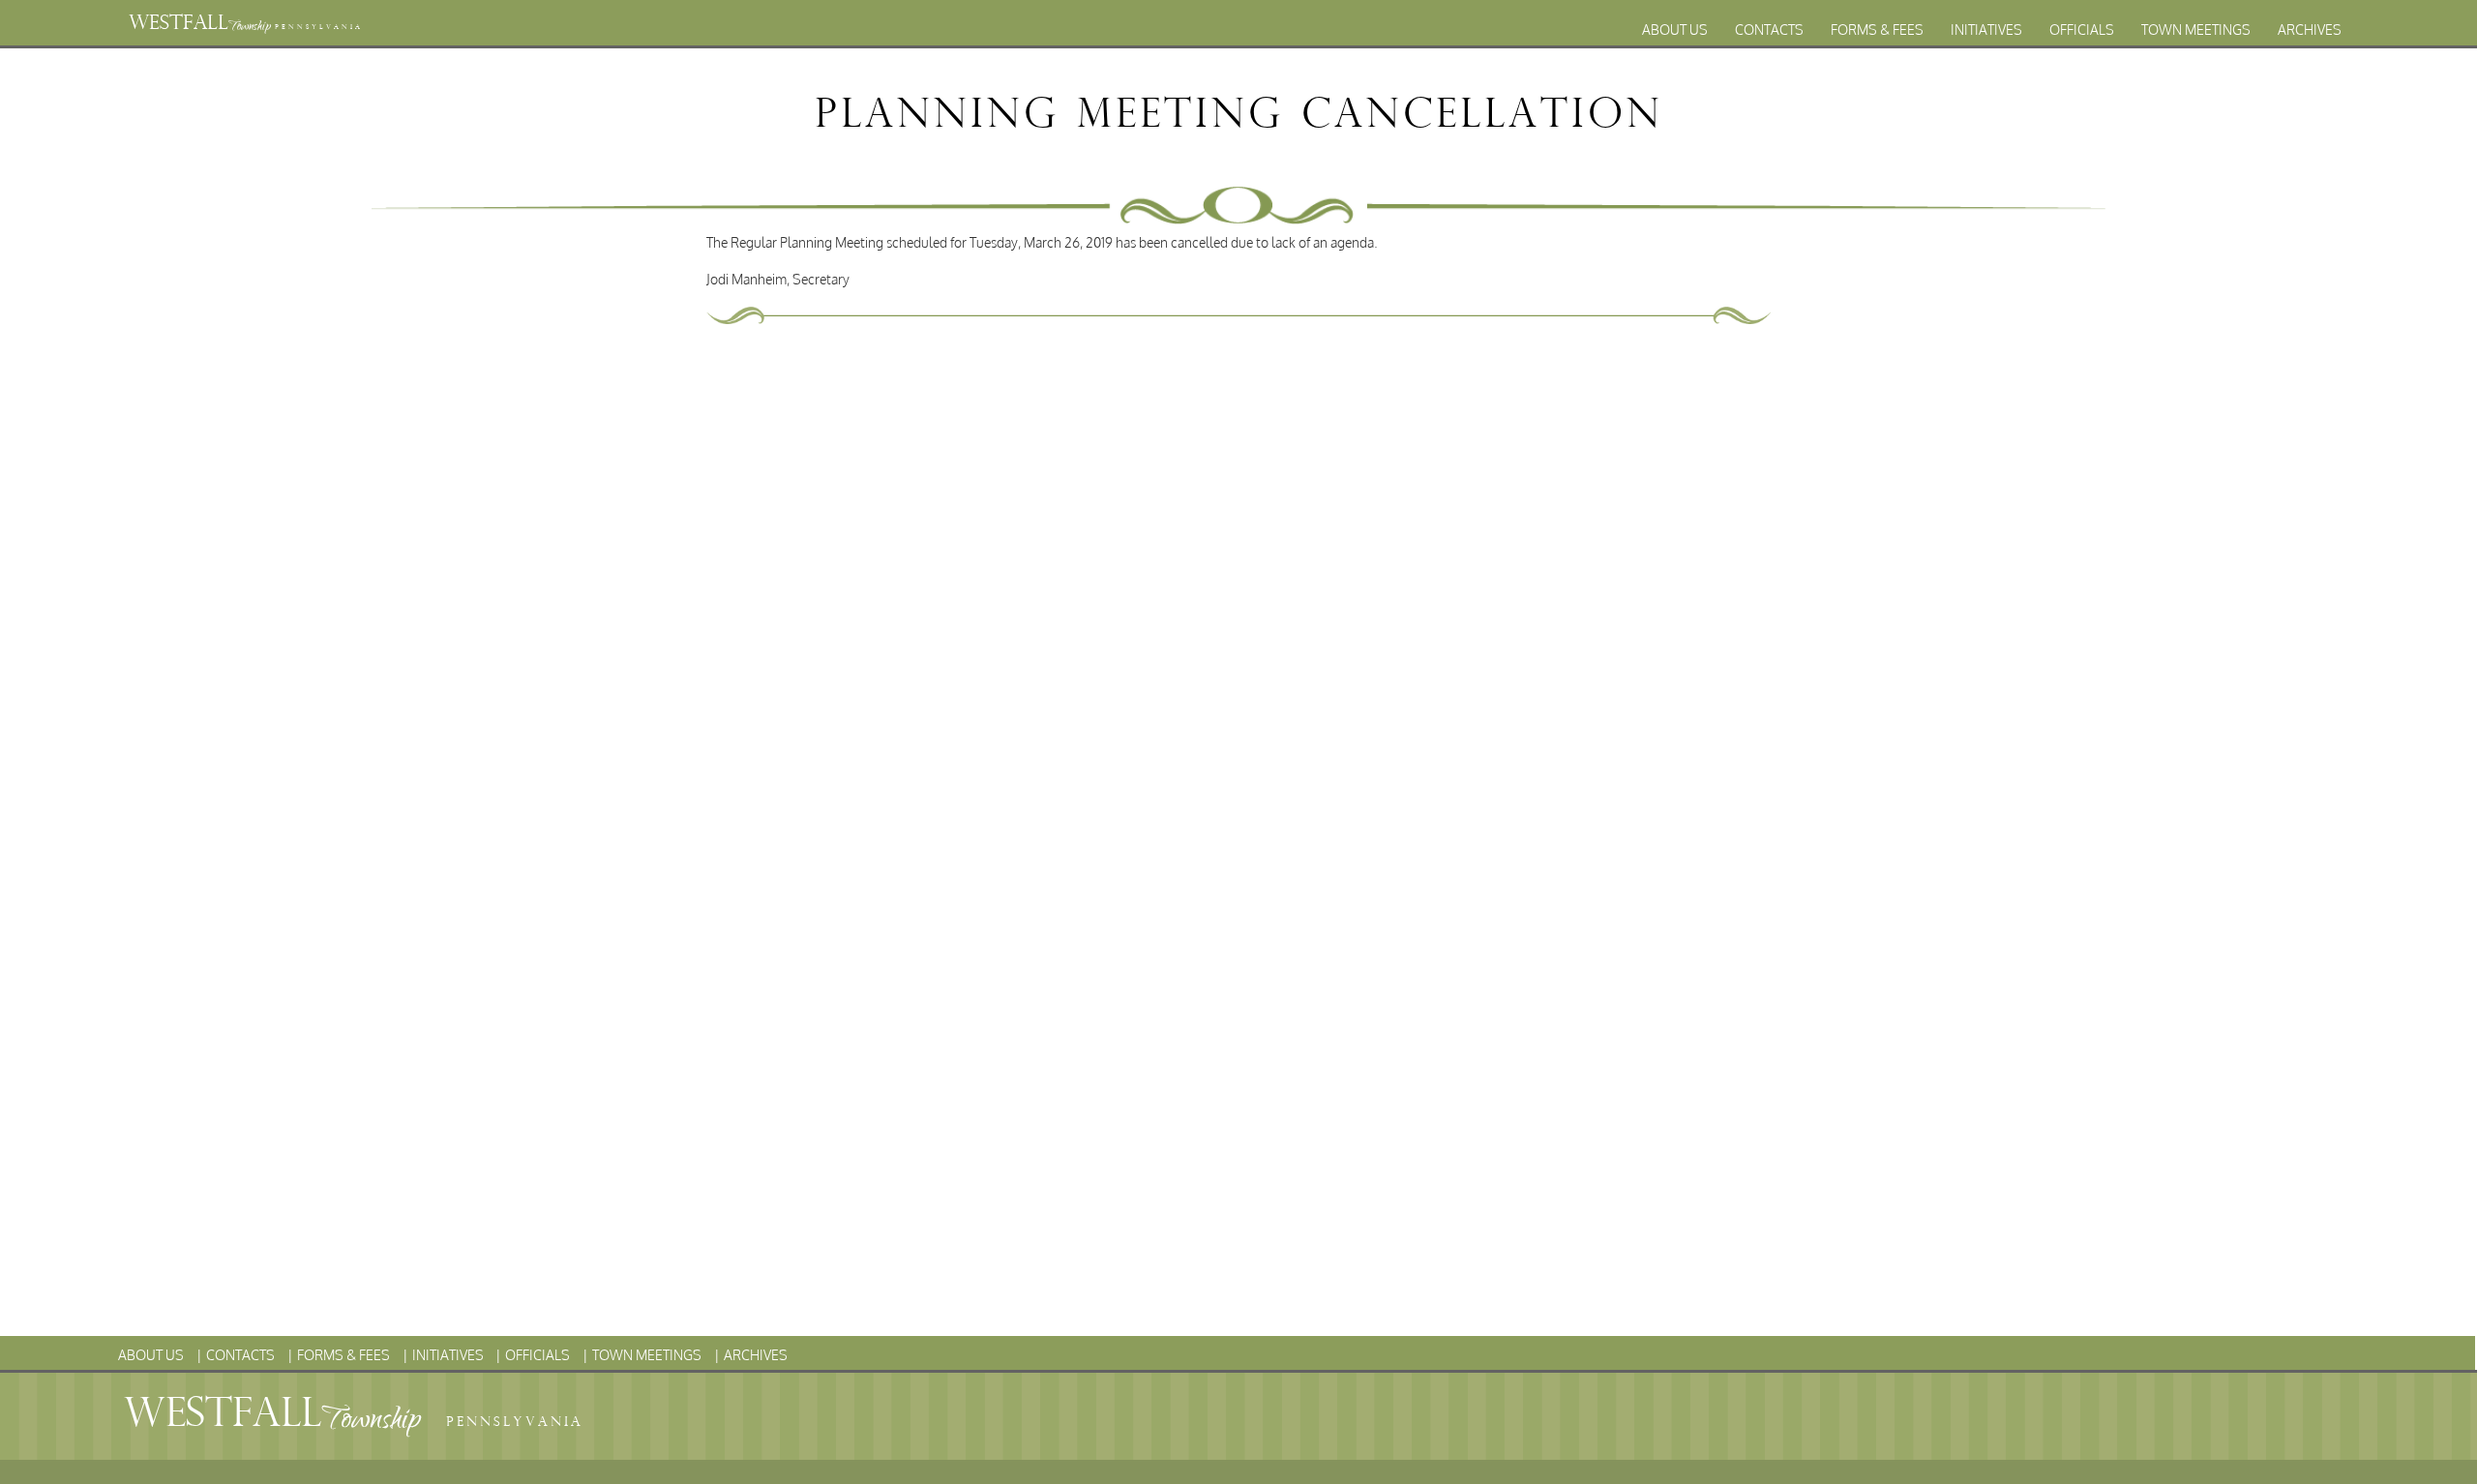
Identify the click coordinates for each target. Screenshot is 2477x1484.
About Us (1675, 30)
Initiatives (1986, 30)
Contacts (1769, 30)
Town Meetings (2196, 30)
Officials (2082, 30)
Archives (2310, 30)
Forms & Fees (1877, 30)
